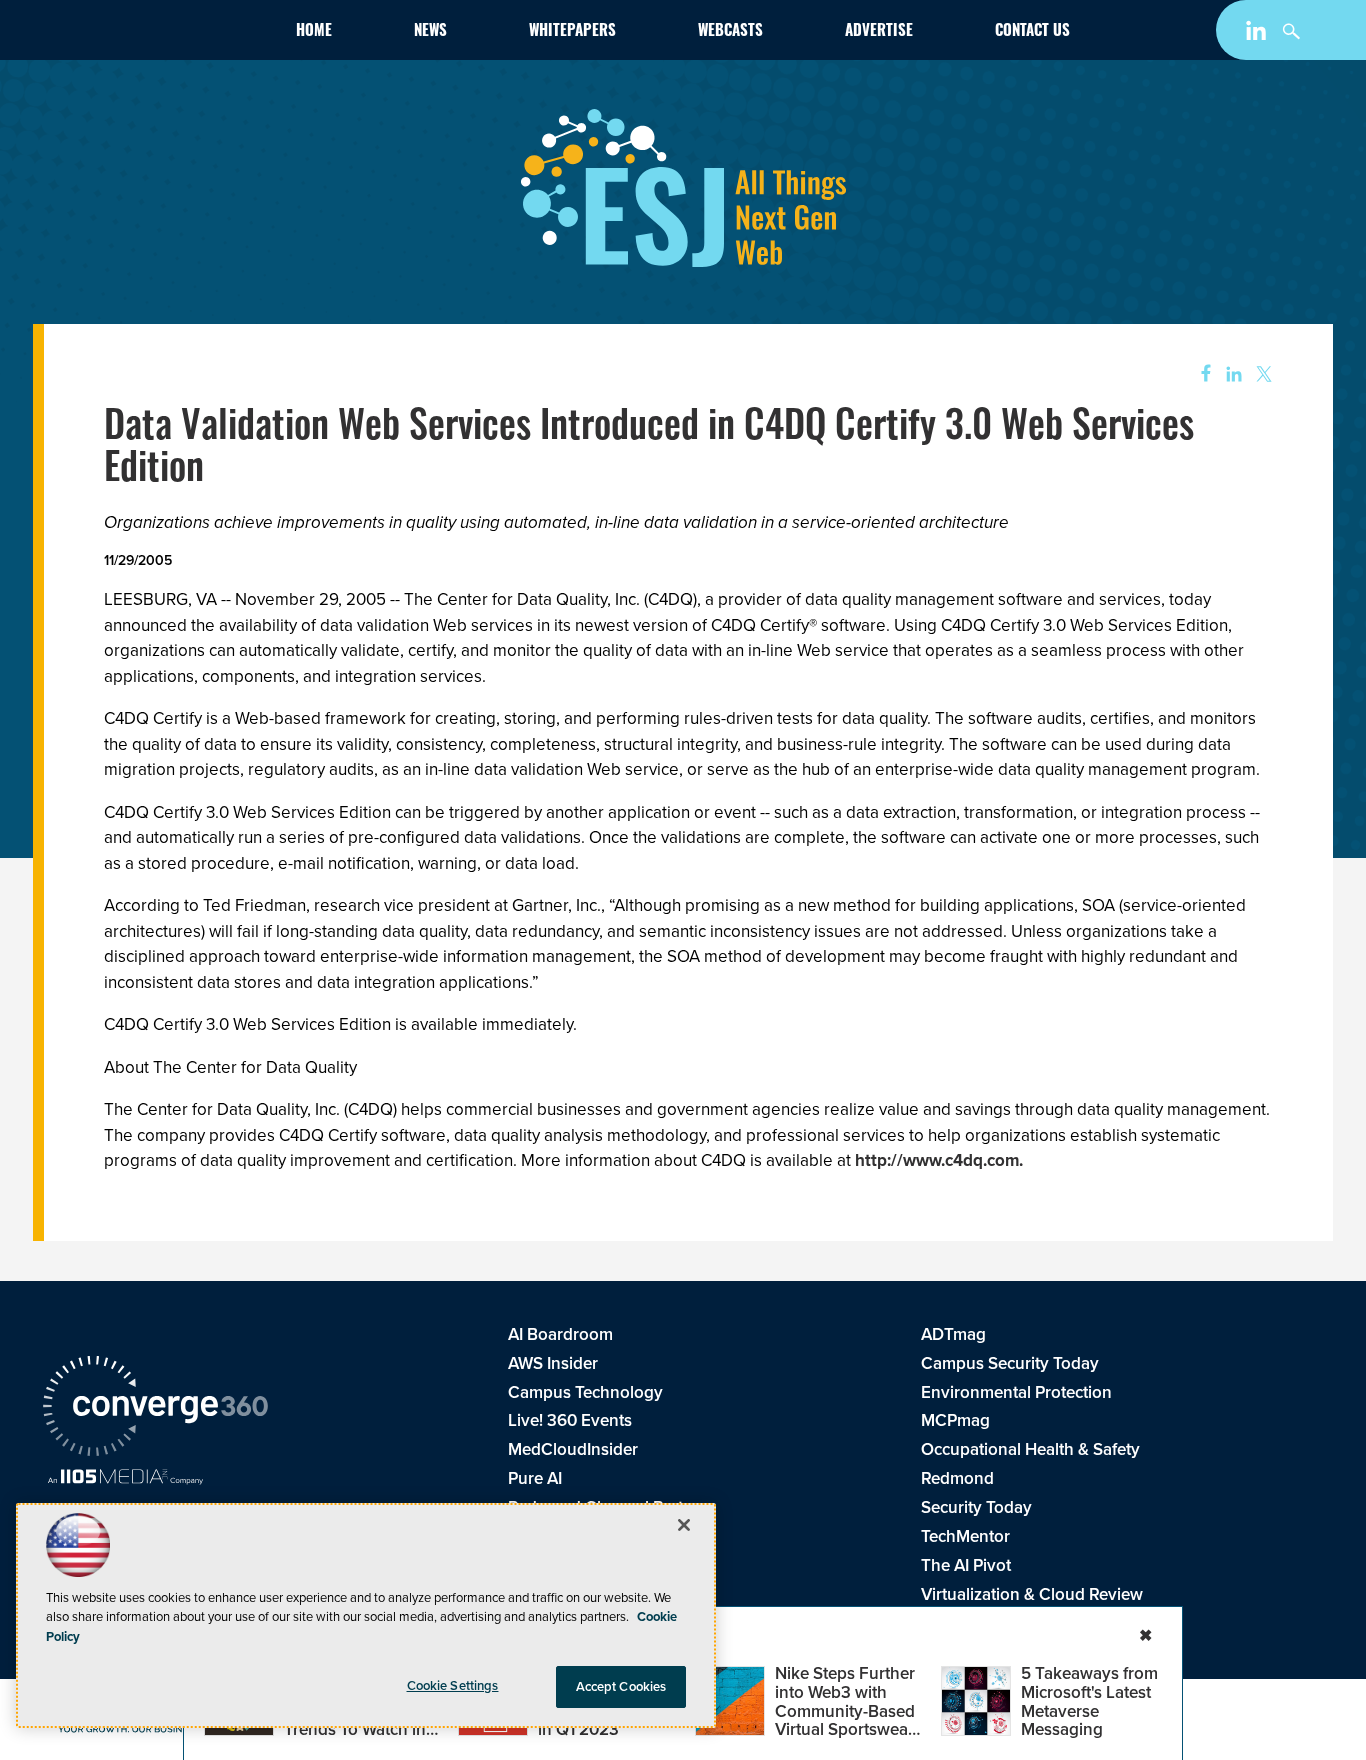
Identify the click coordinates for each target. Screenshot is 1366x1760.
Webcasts (730, 32)
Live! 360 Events (570, 1420)
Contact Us (1032, 32)
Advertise (879, 32)
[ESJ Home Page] (159, 34)
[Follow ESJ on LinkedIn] (1258, 34)
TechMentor (965, 1536)
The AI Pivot (966, 1565)
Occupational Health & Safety (1030, 1449)
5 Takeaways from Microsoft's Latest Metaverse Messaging (1089, 1701)
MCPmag (955, 1420)
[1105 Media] (125, 1479)
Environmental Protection (1016, 1392)
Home (314, 32)
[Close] (684, 1525)
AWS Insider (553, 1363)
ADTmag (953, 1334)
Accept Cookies (621, 1686)
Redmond (957, 1478)
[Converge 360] (155, 1409)
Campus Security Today (1010, 1363)
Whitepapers (572, 32)
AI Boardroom (560, 1334)
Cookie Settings (453, 1685)
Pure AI (535, 1478)
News (430, 32)
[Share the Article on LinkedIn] (1230, 374)
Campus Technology (585, 1392)
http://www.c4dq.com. (939, 1160)
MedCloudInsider (573, 1449)
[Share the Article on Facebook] (1199, 374)
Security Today (976, 1507)
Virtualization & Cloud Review (1032, 1594)
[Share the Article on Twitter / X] (1261, 374)
